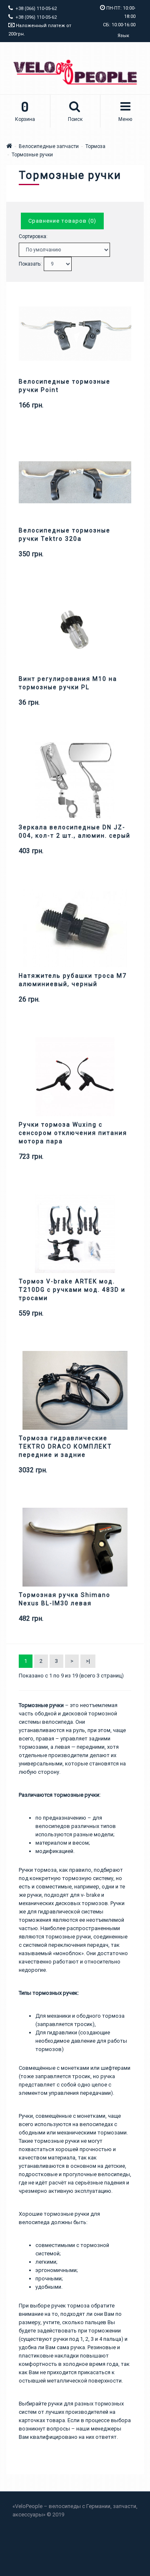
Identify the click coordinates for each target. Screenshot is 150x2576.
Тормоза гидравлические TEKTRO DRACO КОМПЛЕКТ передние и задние (65, 1446)
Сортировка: (33, 236)
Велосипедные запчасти (49, 146)
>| (88, 1661)
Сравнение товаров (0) (62, 221)
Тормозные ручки (32, 155)
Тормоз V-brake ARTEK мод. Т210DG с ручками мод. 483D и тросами (72, 1290)
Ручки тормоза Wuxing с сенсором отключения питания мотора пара (73, 1133)
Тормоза (95, 146)
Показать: (30, 264)
